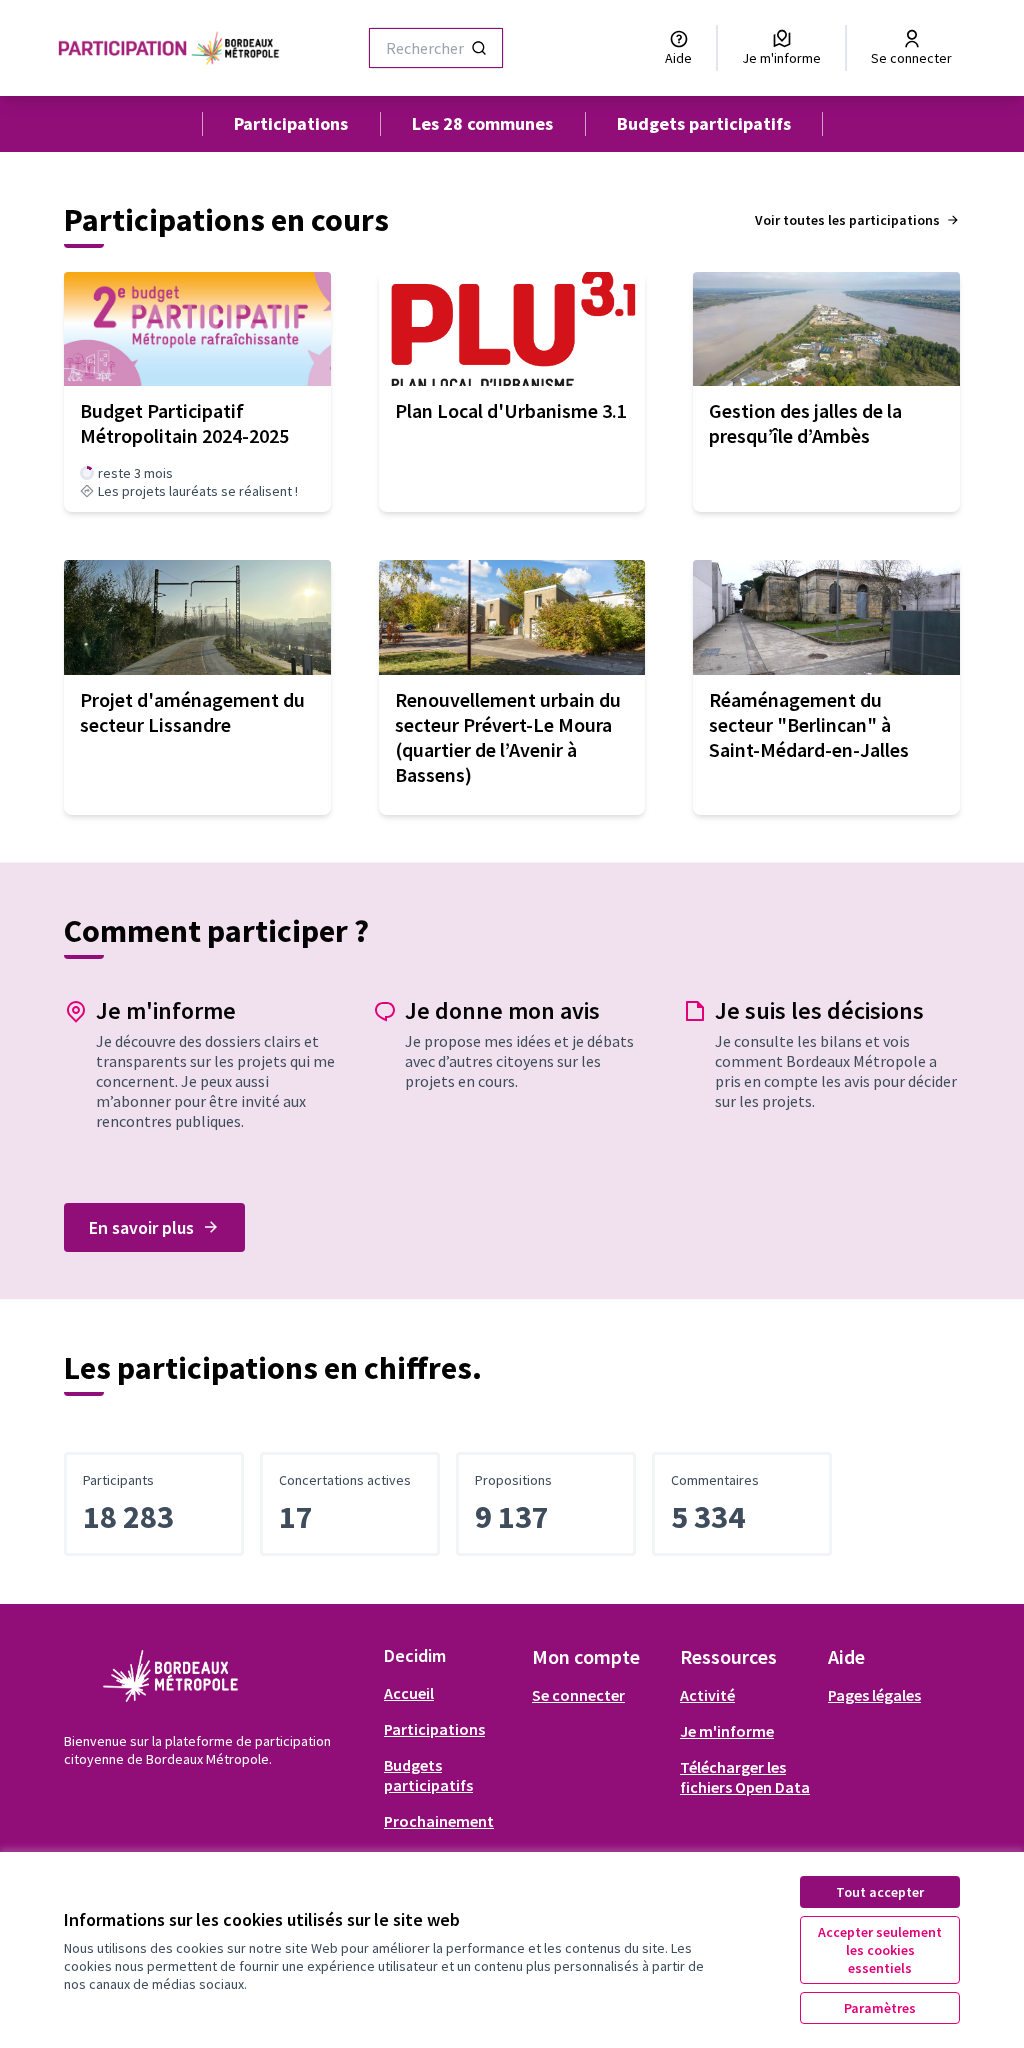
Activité (707, 1695)
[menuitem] (450, 1693)
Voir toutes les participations (847, 220)
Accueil (409, 1693)
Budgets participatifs (704, 123)
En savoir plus (141, 1227)
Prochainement (439, 1821)
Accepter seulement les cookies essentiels (880, 1950)
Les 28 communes (482, 123)
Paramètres (880, 2008)
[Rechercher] (479, 48)
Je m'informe (727, 1731)
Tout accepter (880, 1892)
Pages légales (874, 1695)
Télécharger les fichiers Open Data (745, 1777)
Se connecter (578, 1695)
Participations (291, 123)
